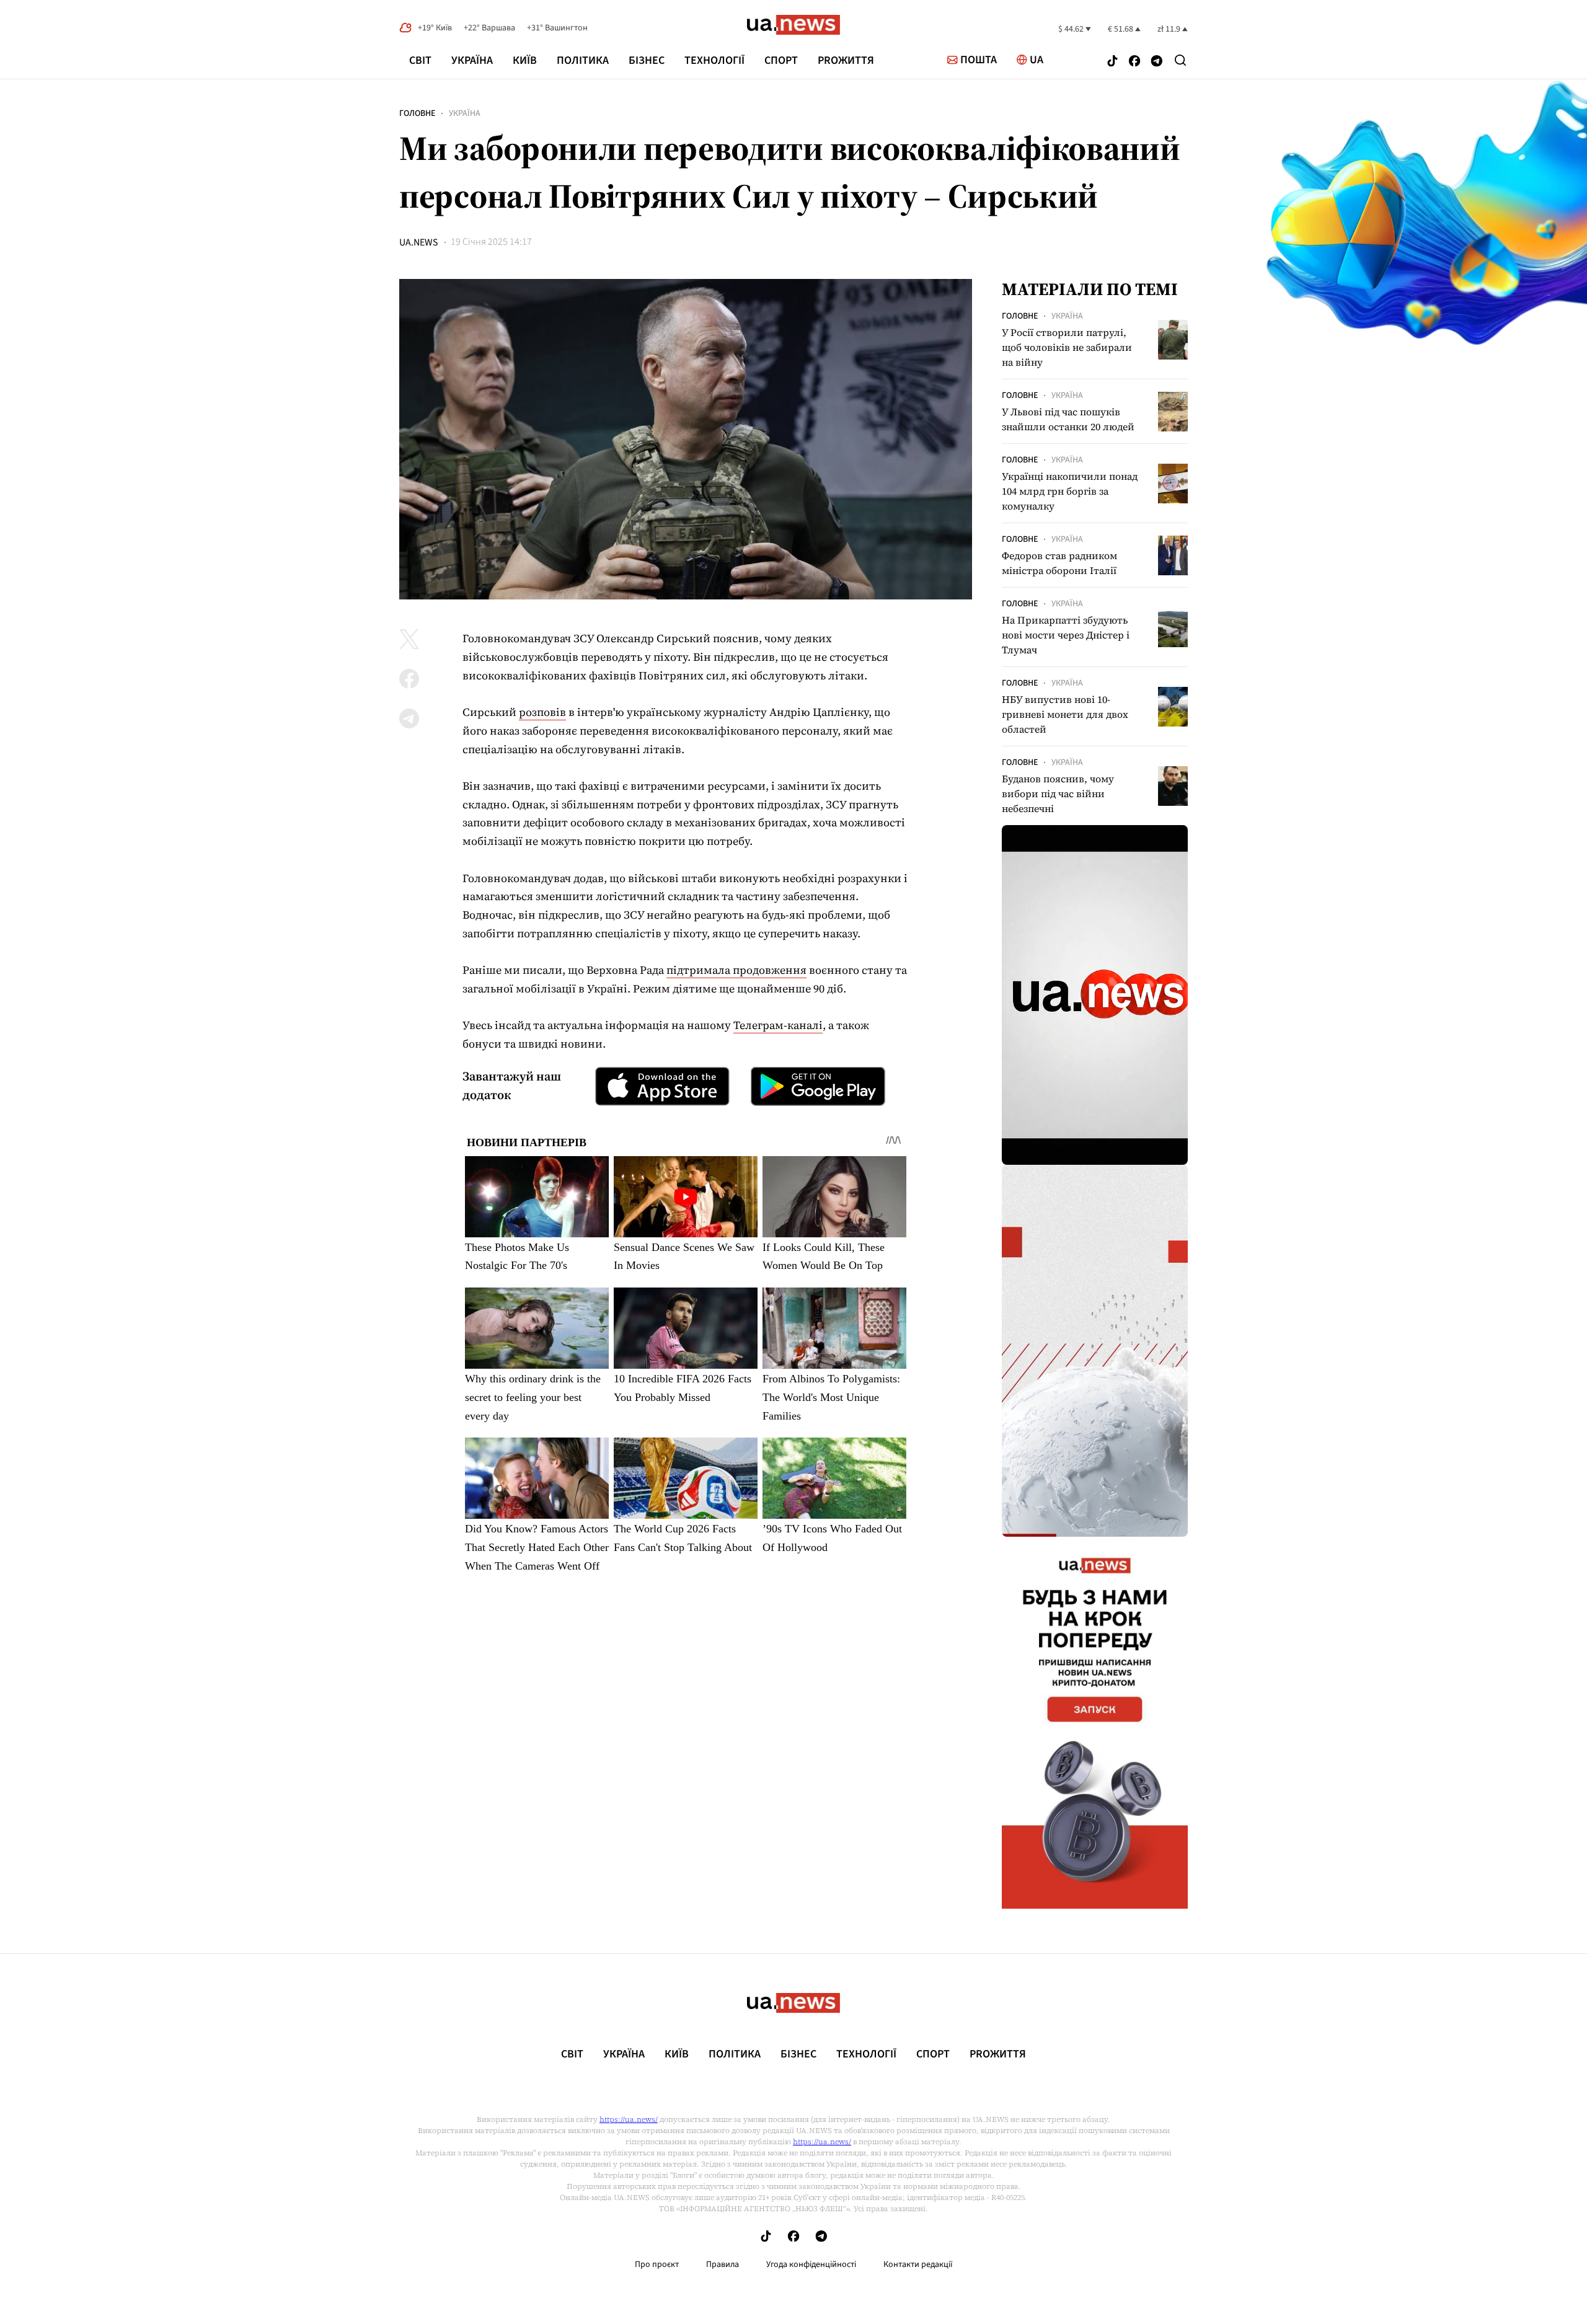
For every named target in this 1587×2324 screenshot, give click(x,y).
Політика (583, 60)
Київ (525, 60)
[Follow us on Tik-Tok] (1112, 62)
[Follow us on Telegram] (1157, 62)
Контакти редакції (918, 2264)
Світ (420, 60)
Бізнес (647, 60)
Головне (417, 113)
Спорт (781, 60)
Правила (723, 2264)
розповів (542, 712)
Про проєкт (657, 2264)
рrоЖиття (846, 60)
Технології (714, 60)
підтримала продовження (736, 970)
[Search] (1180, 60)
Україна (472, 60)
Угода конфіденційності (811, 2264)
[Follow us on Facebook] (1134, 62)
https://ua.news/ (629, 2119)
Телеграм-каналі (778, 1025)
